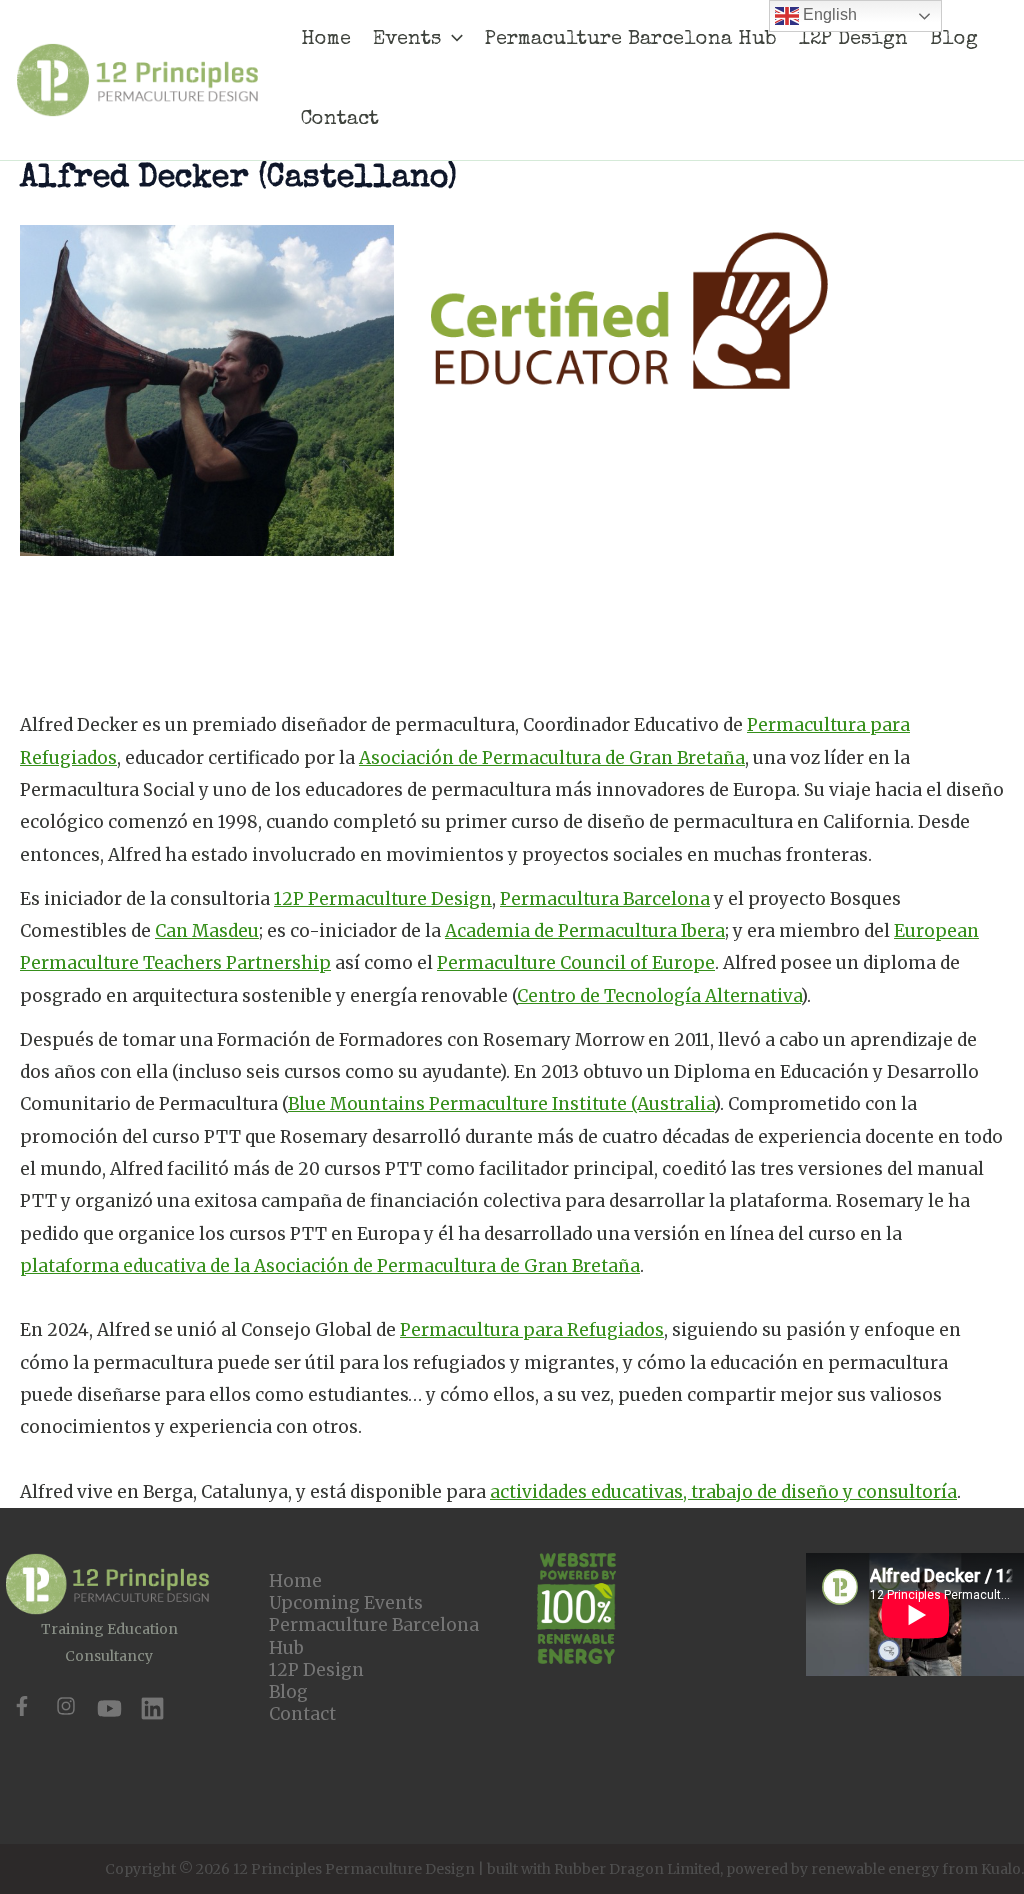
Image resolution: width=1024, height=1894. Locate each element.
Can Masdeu (207, 931)
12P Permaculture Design (383, 899)
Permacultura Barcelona (605, 899)
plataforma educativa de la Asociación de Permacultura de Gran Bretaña (330, 1266)
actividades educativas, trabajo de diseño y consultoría (723, 1492)
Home (295, 1581)
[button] (452, 40)
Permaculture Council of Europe (576, 963)
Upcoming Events (346, 1603)
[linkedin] (152, 1708)
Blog (288, 1692)
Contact (302, 1714)
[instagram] (66, 1706)
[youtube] (109, 1708)
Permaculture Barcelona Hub (374, 1636)
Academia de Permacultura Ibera (585, 931)
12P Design (316, 1670)
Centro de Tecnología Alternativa (659, 996)
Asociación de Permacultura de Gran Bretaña (552, 758)
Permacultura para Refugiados (532, 1330)
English (828, 14)
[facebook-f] (22, 1706)
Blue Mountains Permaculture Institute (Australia (501, 1104)
